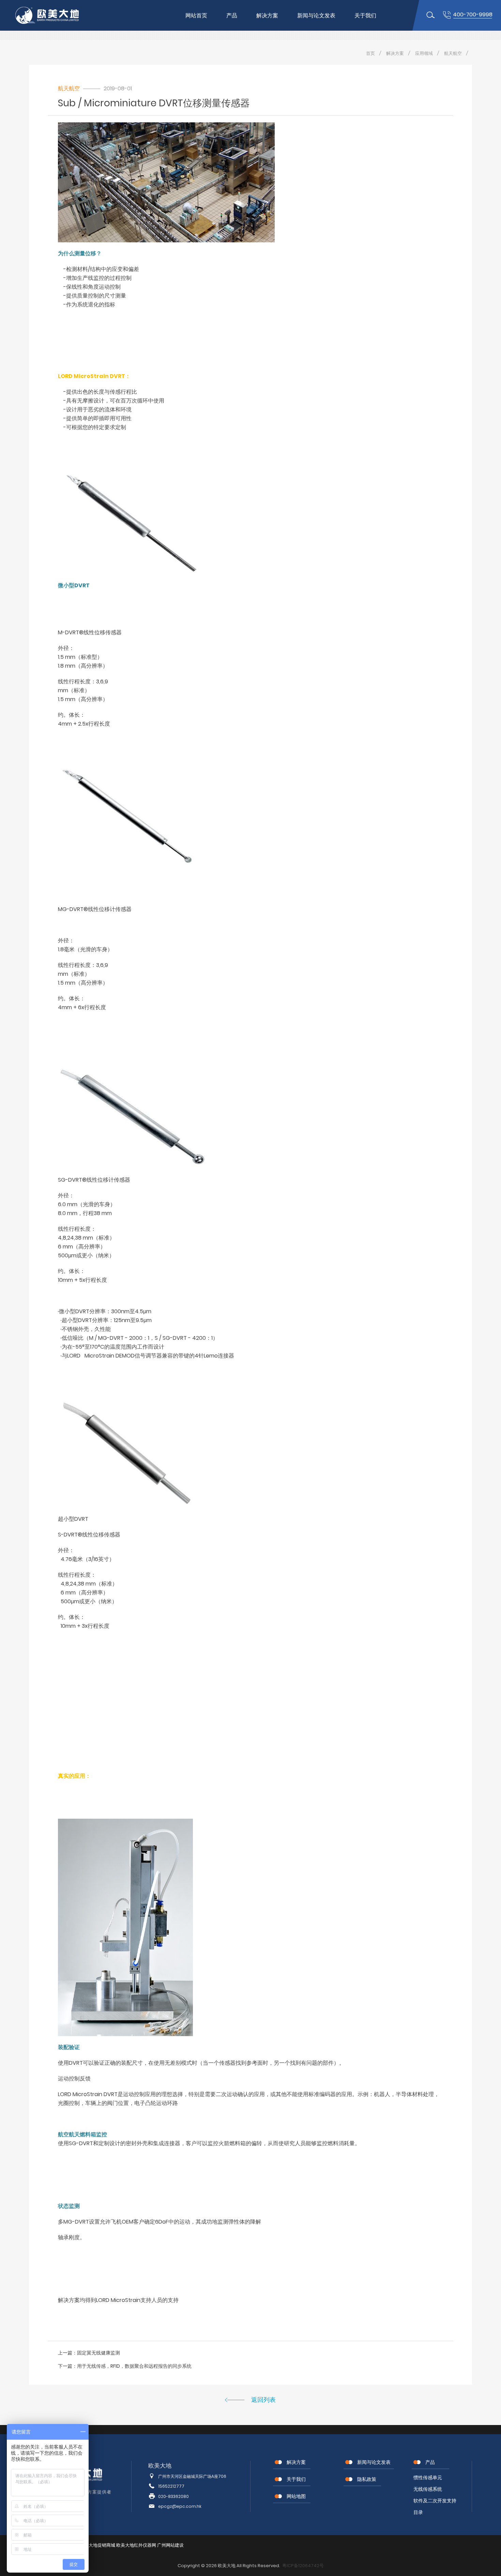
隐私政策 (367, 2479)
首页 (370, 53)
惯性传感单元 (428, 2477)
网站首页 (196, 16)
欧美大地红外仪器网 (136, 2545)
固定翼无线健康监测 (98, 2353)
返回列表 (263, 2400)
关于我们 (365, 16)
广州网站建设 (170, 2545)
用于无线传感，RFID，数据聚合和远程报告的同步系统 (134, 2366)
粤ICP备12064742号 (303, 2566)
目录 (418, 2512)
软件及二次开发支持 (435, 2501)
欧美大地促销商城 (97, 2545)
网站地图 (296, 2496)
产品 (232, 16)
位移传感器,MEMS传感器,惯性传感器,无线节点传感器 (53, 15)
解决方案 (267, 16)
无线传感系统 (428, 2489)
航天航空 (453, 53)
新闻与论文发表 (316, 16)
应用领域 (424, 53)
